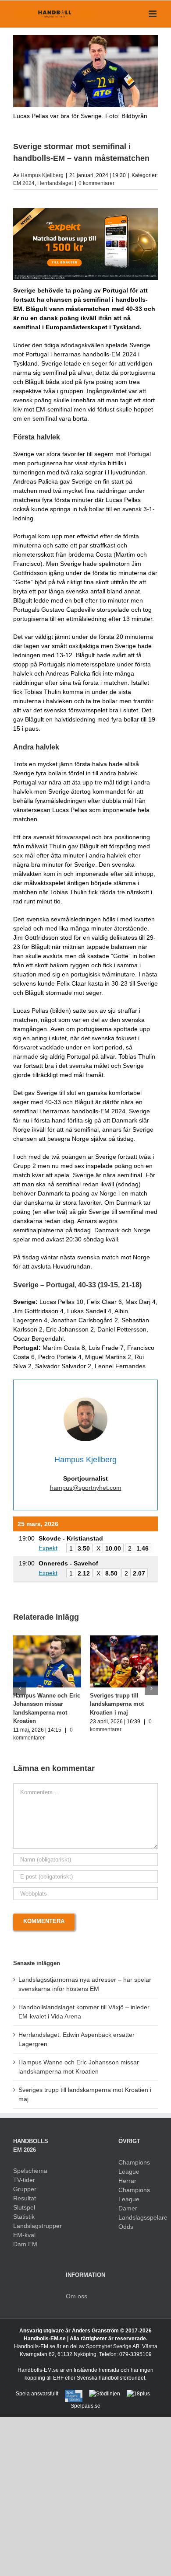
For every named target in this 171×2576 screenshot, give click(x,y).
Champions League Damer (134, 2199)
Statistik (24, 2217)
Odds (126, 2227)
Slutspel (24, 2207)
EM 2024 (24, 183)
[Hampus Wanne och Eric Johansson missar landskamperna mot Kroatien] (47, 1639)
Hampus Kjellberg (42, 175)
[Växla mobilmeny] (153, 14)
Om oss (77, 2296)
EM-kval (24, 2235)
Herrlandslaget (55, 183)
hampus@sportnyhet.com (86, 1488)
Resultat (25, 2198)
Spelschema (30, 2171)
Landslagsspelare (138, 2217)
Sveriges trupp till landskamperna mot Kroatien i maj (117, 1704)
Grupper (25, 2189)
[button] (20, 1688)
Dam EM (25, 2244)
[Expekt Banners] (85, 211)
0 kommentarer (96, 183)
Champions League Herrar (134, 2172)
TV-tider (24, 2180)
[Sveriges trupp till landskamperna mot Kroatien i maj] (124, 1639)
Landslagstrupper (33, 2226)
